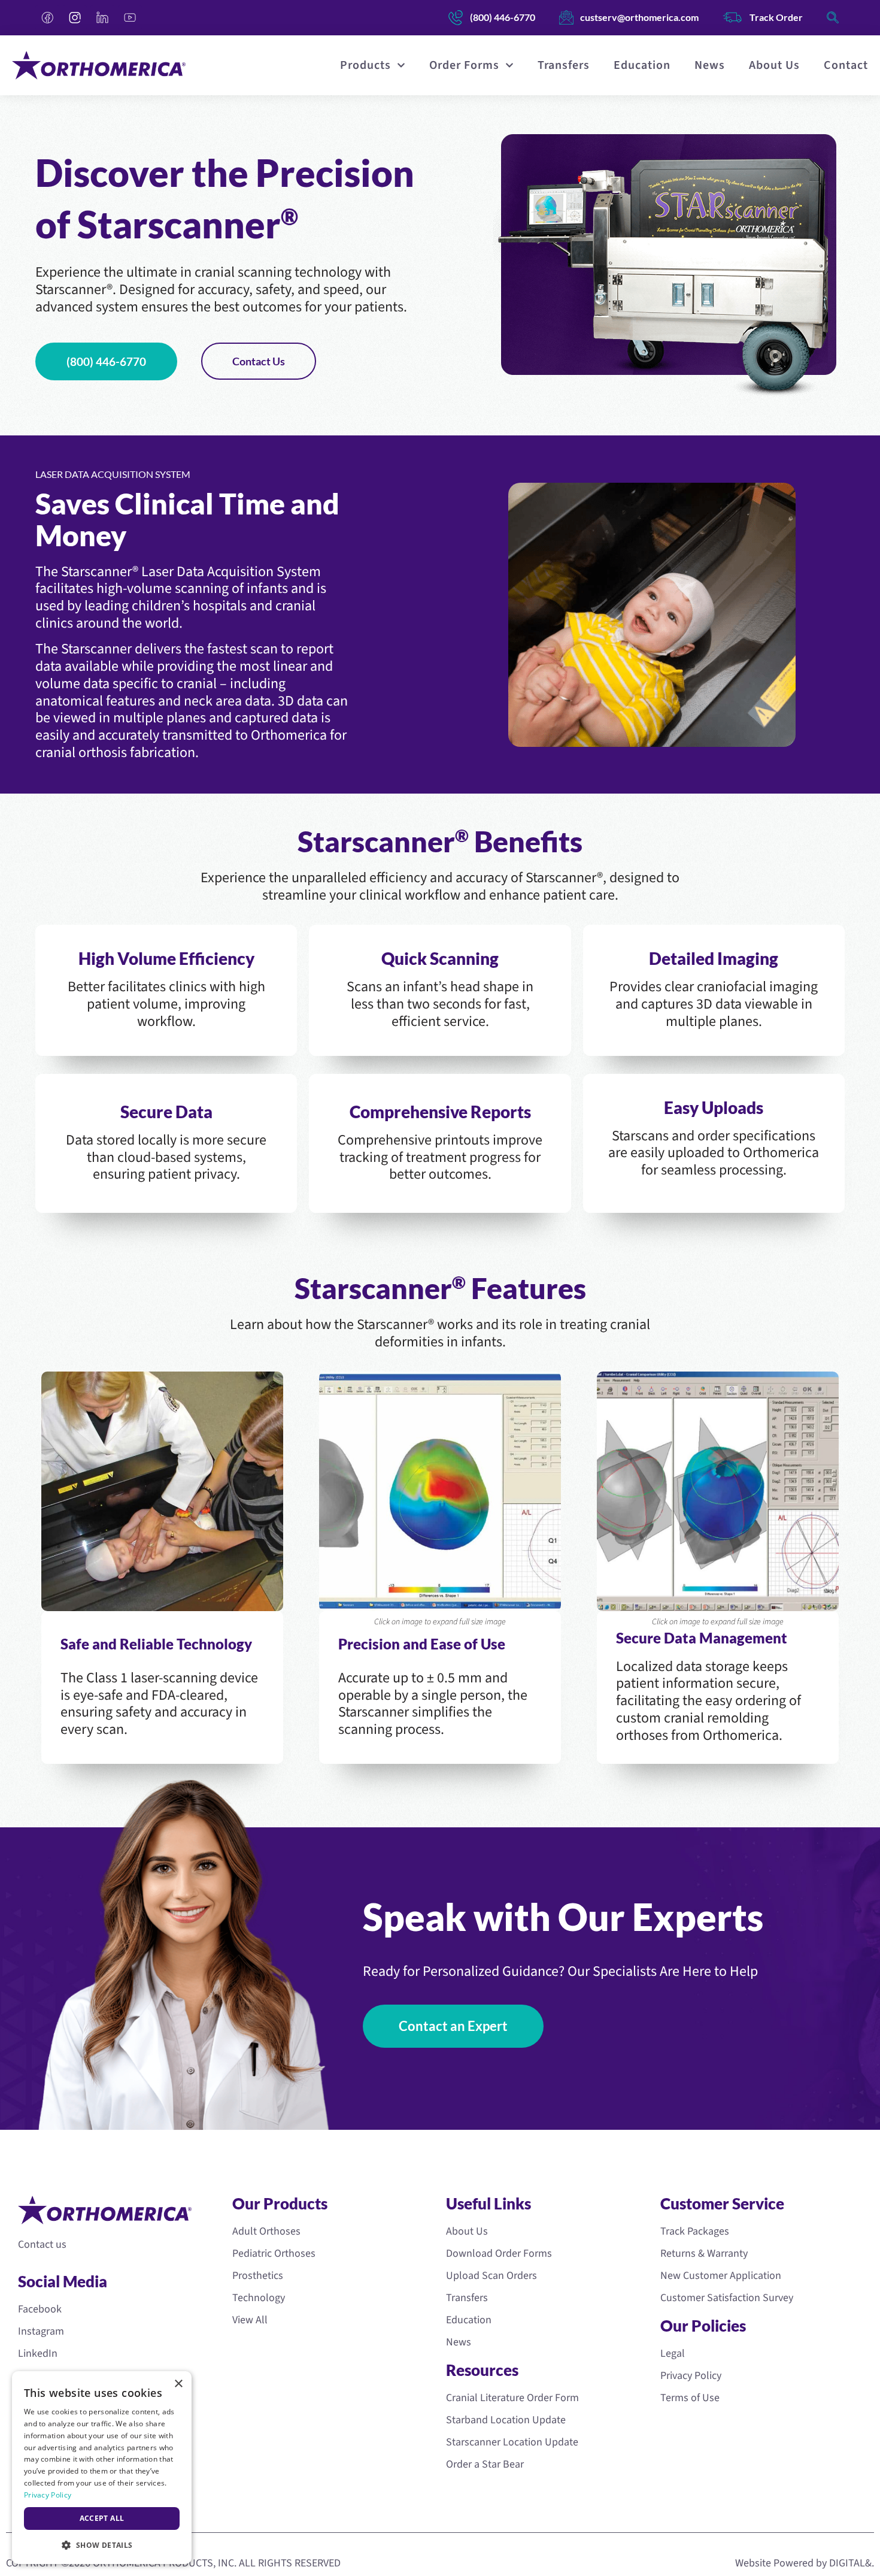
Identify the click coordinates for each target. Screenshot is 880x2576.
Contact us (42, 2244)
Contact (846, 65)
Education (642, 65)
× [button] (178, 2384)
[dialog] (102, 2468)
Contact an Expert (453, 2026)
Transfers (564, 65)
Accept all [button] (102, 2518)
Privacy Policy (48, 2495)
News (710, 65)
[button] (102, 2545)
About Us (774, 65)
